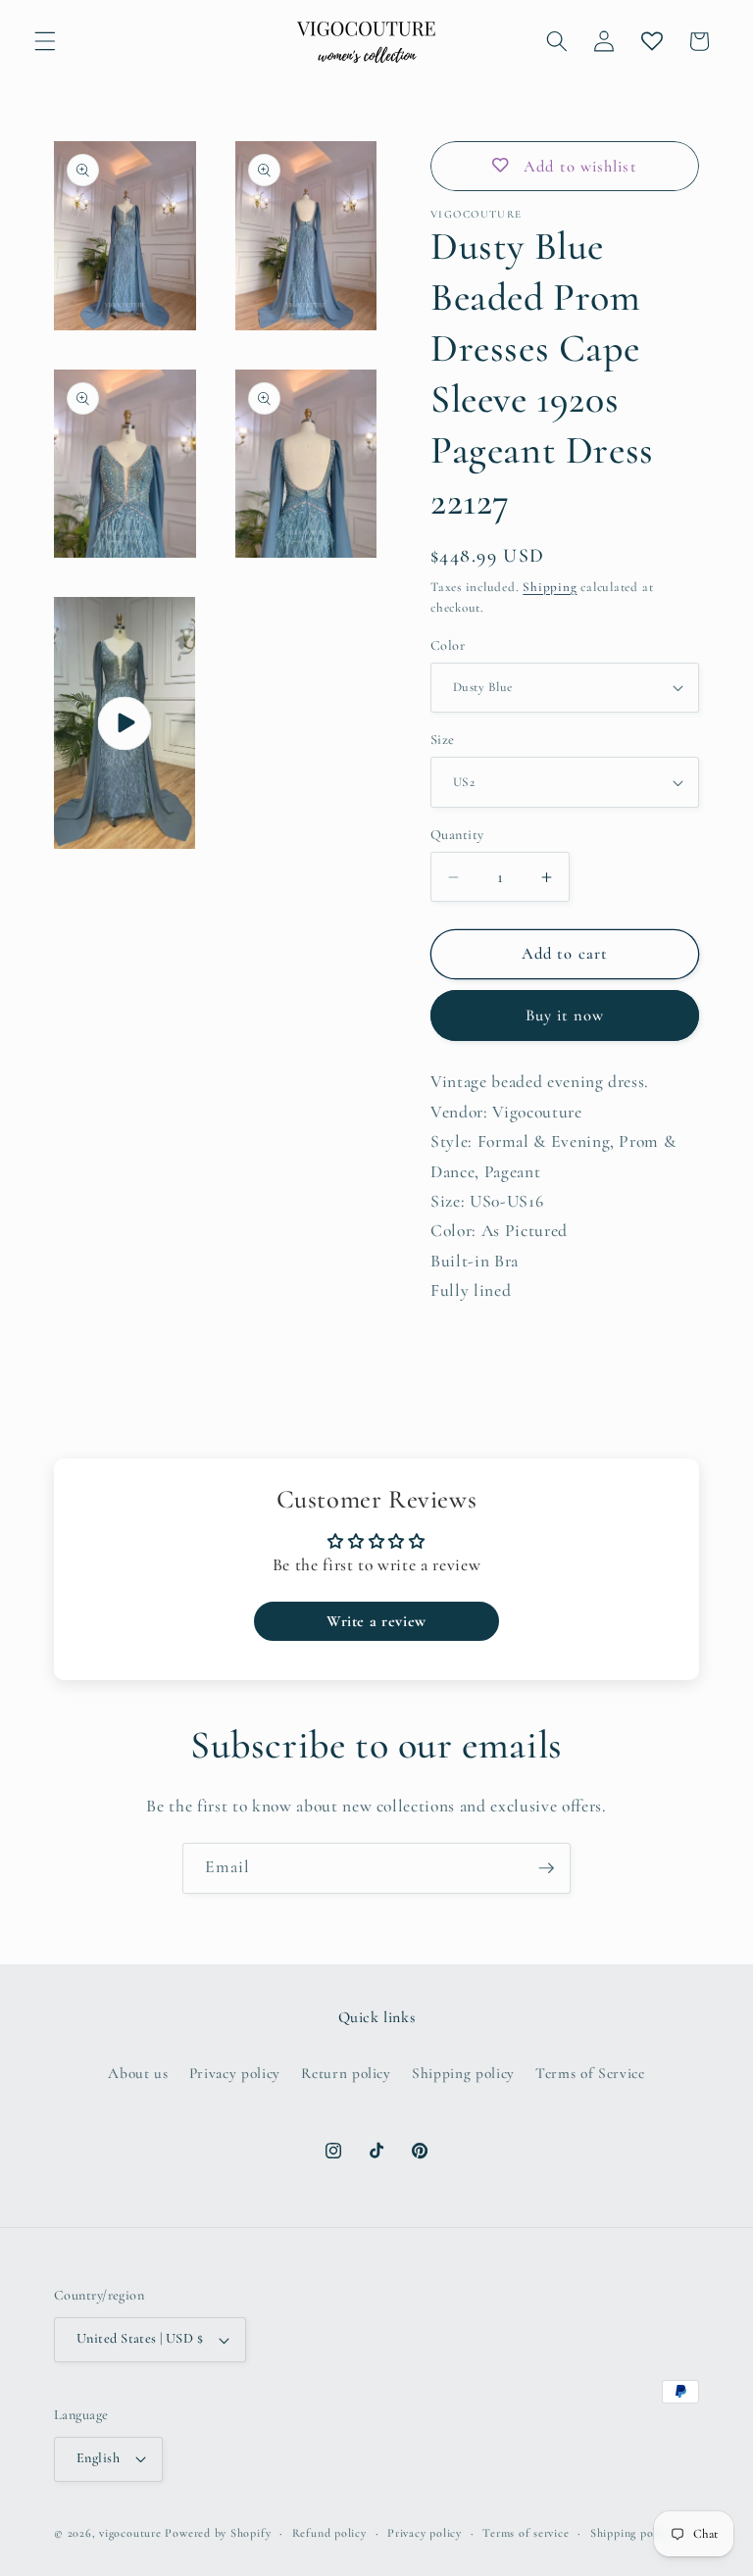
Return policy (346, 2073)
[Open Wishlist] (651, 41)
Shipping (550, 587)
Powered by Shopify (218, 2533)
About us (138, 2073)
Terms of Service (590, 2073)
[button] (45, 41)
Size (443, 740)
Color (448, 645)
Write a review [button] (376, 1621)
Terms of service (526, 2533)
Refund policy (329, 2533)
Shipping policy (463, 2073)
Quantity (457, 835)
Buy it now (565, 1016)
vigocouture (130, 2533)
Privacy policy (235, 2073)
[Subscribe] (546, 1868)
